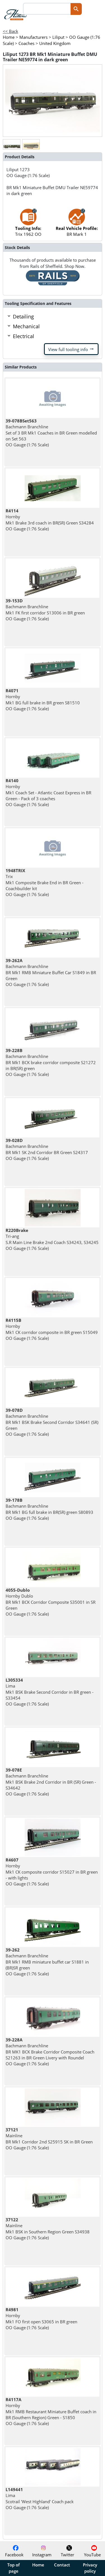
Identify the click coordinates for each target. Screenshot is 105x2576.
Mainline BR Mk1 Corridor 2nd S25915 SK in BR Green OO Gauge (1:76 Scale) (49, 2139)
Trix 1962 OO (28, 231)
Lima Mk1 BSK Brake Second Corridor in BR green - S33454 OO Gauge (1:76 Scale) (50, 1692)
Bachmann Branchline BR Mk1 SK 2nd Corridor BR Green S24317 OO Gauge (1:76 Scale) (47, 1149)
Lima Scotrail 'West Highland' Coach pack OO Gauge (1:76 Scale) (40, 2498)
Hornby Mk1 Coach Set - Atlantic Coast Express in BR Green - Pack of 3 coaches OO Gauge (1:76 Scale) (48, 792)
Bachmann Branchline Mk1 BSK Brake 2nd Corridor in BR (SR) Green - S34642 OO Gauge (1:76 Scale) (51, 1782)
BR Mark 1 (77, 231)
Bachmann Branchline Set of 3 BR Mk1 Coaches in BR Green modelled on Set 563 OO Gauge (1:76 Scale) (51, 433)
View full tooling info (71, 349)
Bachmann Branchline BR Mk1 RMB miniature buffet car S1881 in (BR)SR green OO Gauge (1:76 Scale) (47, 1962)
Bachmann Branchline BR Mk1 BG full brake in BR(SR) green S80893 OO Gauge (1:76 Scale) (49, 1509)
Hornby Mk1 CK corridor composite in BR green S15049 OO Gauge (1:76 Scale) (52, 1329)
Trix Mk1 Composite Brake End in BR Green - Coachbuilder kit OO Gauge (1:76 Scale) (45, 882)
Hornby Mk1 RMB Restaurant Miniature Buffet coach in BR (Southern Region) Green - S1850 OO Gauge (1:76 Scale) (51, 2411)
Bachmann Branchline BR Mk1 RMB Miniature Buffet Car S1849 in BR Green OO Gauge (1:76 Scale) (51, 972)
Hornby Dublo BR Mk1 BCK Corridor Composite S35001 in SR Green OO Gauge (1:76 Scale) (51, 1602)
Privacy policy (90, 2568)
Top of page (13, 2568)
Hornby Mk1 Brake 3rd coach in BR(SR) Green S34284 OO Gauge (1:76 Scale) (50, 520)
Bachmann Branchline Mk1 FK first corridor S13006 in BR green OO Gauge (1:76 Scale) (45, 610)
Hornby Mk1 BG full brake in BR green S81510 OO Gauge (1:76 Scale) (43, 700)
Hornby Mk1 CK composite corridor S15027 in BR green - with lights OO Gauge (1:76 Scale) (52, 1872)
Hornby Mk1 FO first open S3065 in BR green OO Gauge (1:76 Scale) (41, 2319)
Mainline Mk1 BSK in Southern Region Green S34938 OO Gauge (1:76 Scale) (48, 2229)
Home (38, 2565)
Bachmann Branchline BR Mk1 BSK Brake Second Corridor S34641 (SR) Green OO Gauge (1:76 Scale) (52, 1422)
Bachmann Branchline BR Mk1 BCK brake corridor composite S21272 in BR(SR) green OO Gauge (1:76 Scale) (51, 1062)
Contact (62, 2565)
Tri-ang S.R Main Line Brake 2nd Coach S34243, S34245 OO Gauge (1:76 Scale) (52, 1239)
